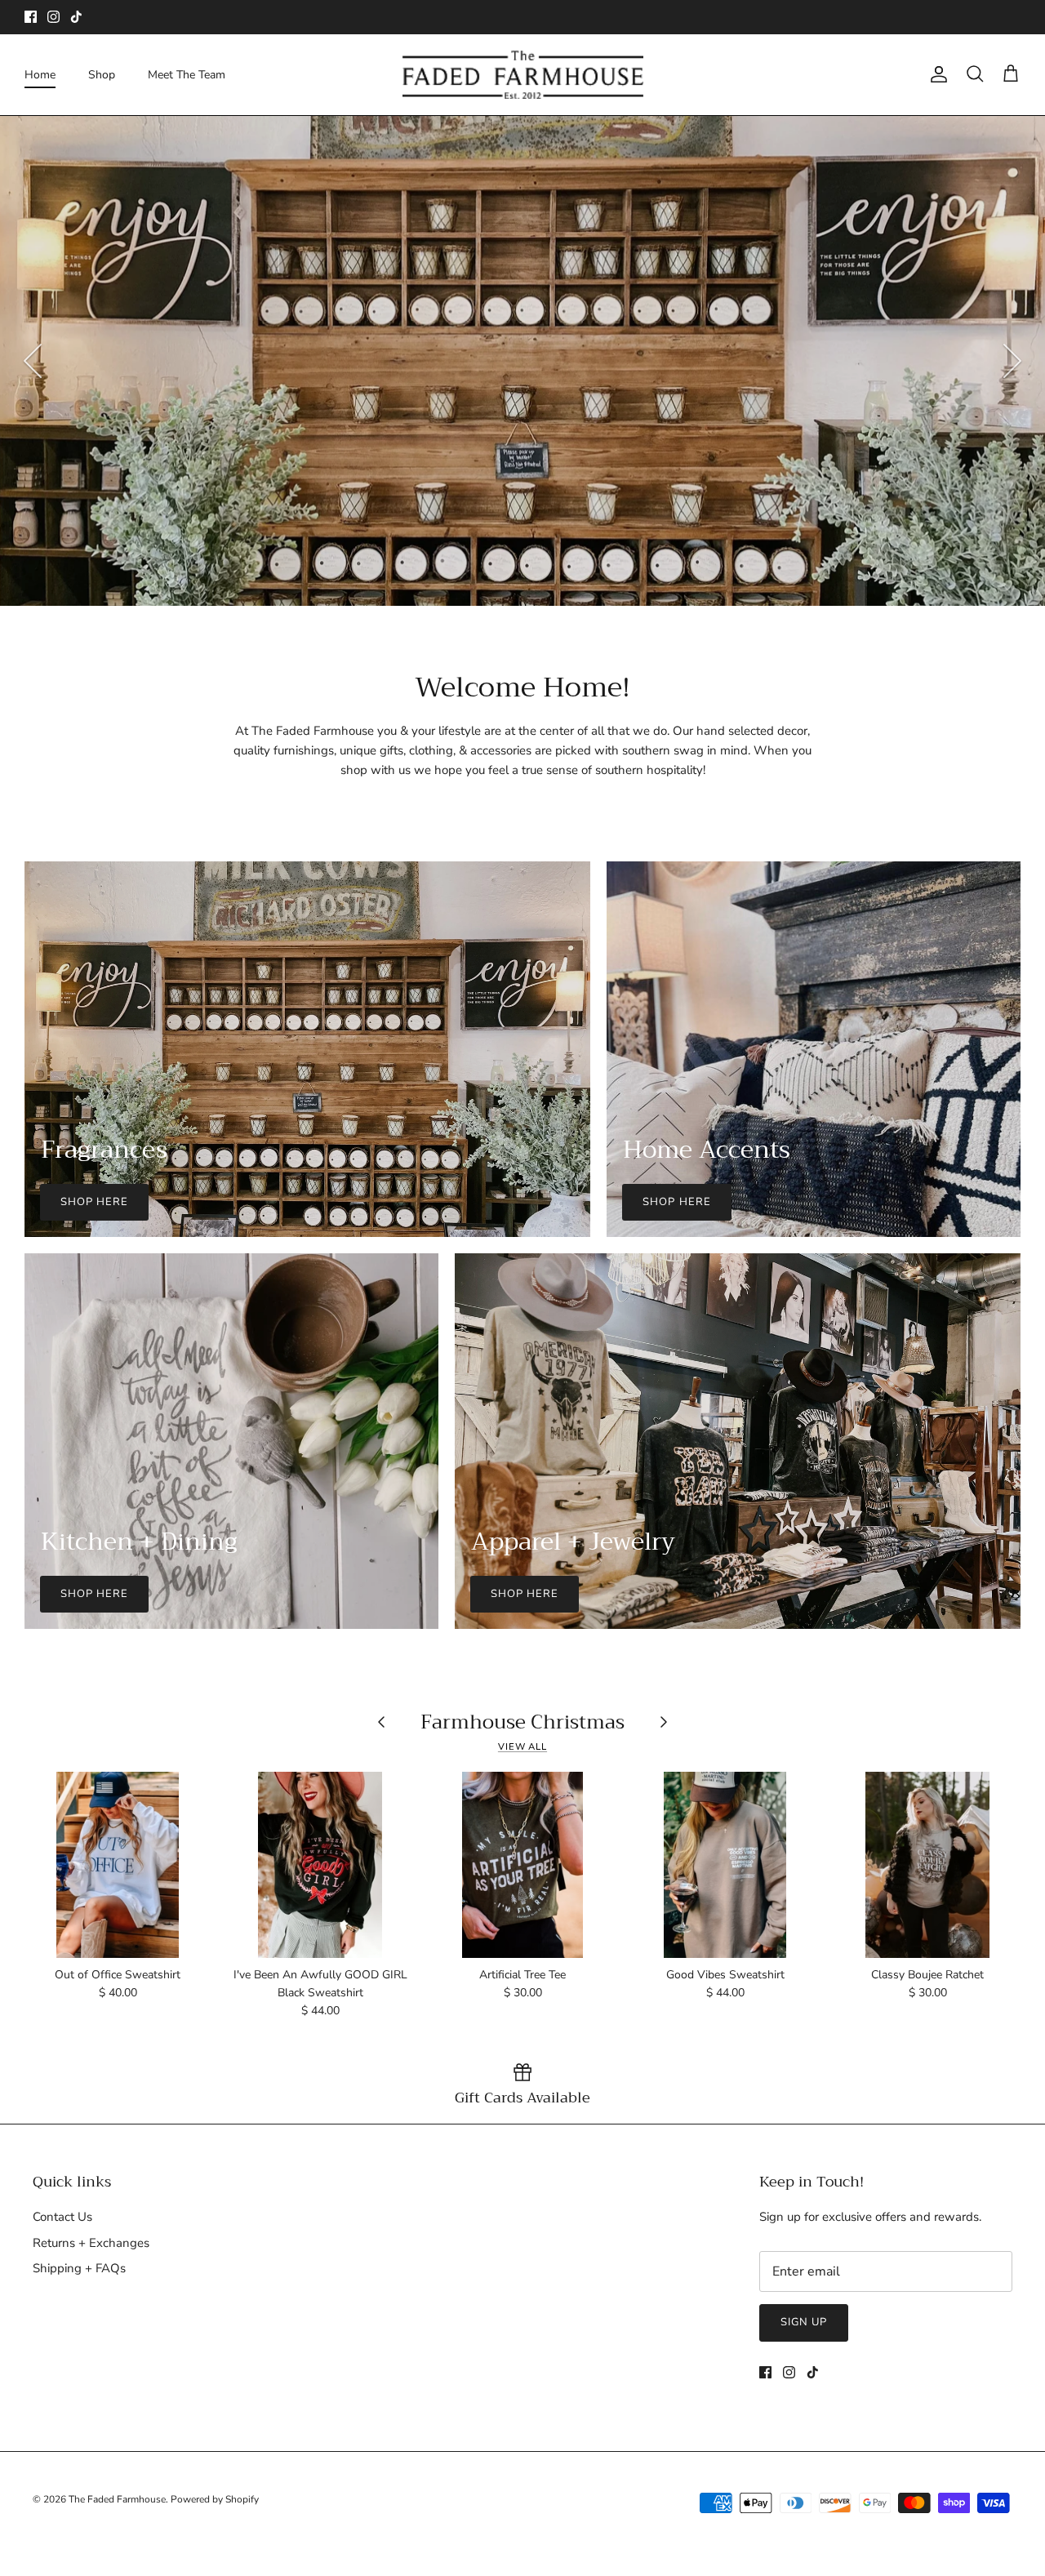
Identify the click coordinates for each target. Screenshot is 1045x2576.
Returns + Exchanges (91, 2243)
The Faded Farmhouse (117, 2499)
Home (40, 75)
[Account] (936, 74)
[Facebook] (31, 17)
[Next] (1012, 361)
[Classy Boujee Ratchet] (927, 1865)
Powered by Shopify (215, 2499)
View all (522, 1747)
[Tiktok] (76, 17)
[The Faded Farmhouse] (523, 75)
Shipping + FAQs (79, 2268)
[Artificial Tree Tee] (522, 1865)
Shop (102, 75)
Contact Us (62, 2217)
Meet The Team (187, 75)
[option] (522, 361)
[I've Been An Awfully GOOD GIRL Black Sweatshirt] (320, 1865)
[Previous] (33, 361)
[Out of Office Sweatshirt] (118, 1865)
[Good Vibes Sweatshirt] (725, 1865)
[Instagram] (53, 17)
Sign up (804, 2322)
